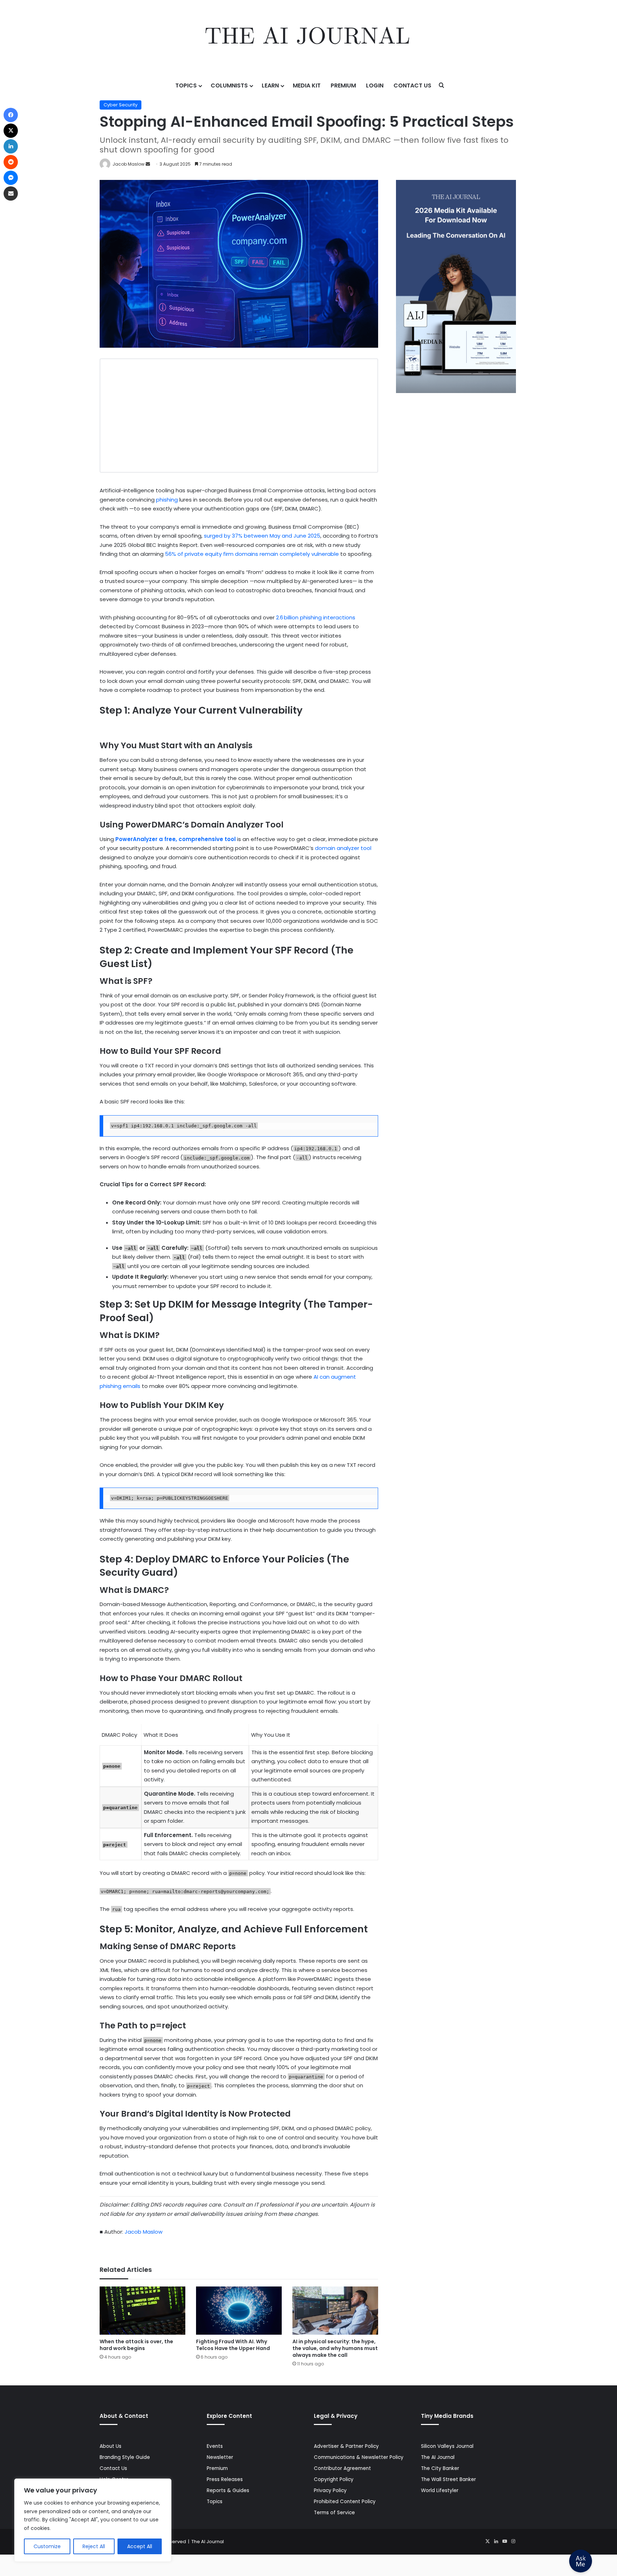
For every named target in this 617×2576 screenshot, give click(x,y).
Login (375, 85)
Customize (47, 2546)
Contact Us (412, 85)
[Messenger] (11, 178)
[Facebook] (11, 115)
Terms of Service (334, 2513)
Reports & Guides (228, 2491)
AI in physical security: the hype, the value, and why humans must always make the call (335, 2348)
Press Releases (225, 2479)
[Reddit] (11, 162)
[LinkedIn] (496, 2541)
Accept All (140, 2546)
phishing (167, 500)
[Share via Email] (11, 193)
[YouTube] (505, 2541)
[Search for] (442, 86)
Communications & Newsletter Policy (359, 2457)
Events (215, 2446)
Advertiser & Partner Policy (346, 2446)
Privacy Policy (330, 2491)
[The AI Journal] (308, 37)
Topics (186, 85)
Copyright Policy (334, 2479)
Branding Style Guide (125, 2457)
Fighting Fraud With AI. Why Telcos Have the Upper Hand (233, 2345)
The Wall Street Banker (448, 2479)
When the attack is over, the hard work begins (136, 2345)
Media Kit (307, 85)
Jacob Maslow (129, 164)
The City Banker (440, 2468)
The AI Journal (438, 2457)
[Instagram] (513, 2541)
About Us (111, 2446)
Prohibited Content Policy (345, 2502)
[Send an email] (148, 164)
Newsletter (220, 2457)
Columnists (229, 85)
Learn (270, 85)
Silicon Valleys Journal (447, 2446)
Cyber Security (121, 105)
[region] (93, 2520)
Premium (343, 85)
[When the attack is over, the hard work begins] (142, 2311)
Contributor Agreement (342, 2468)
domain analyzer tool (343, 848)
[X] (487, 2541)
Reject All (94, 2546)
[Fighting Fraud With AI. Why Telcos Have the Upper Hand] (239, 2311)
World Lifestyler (440, 2491)
